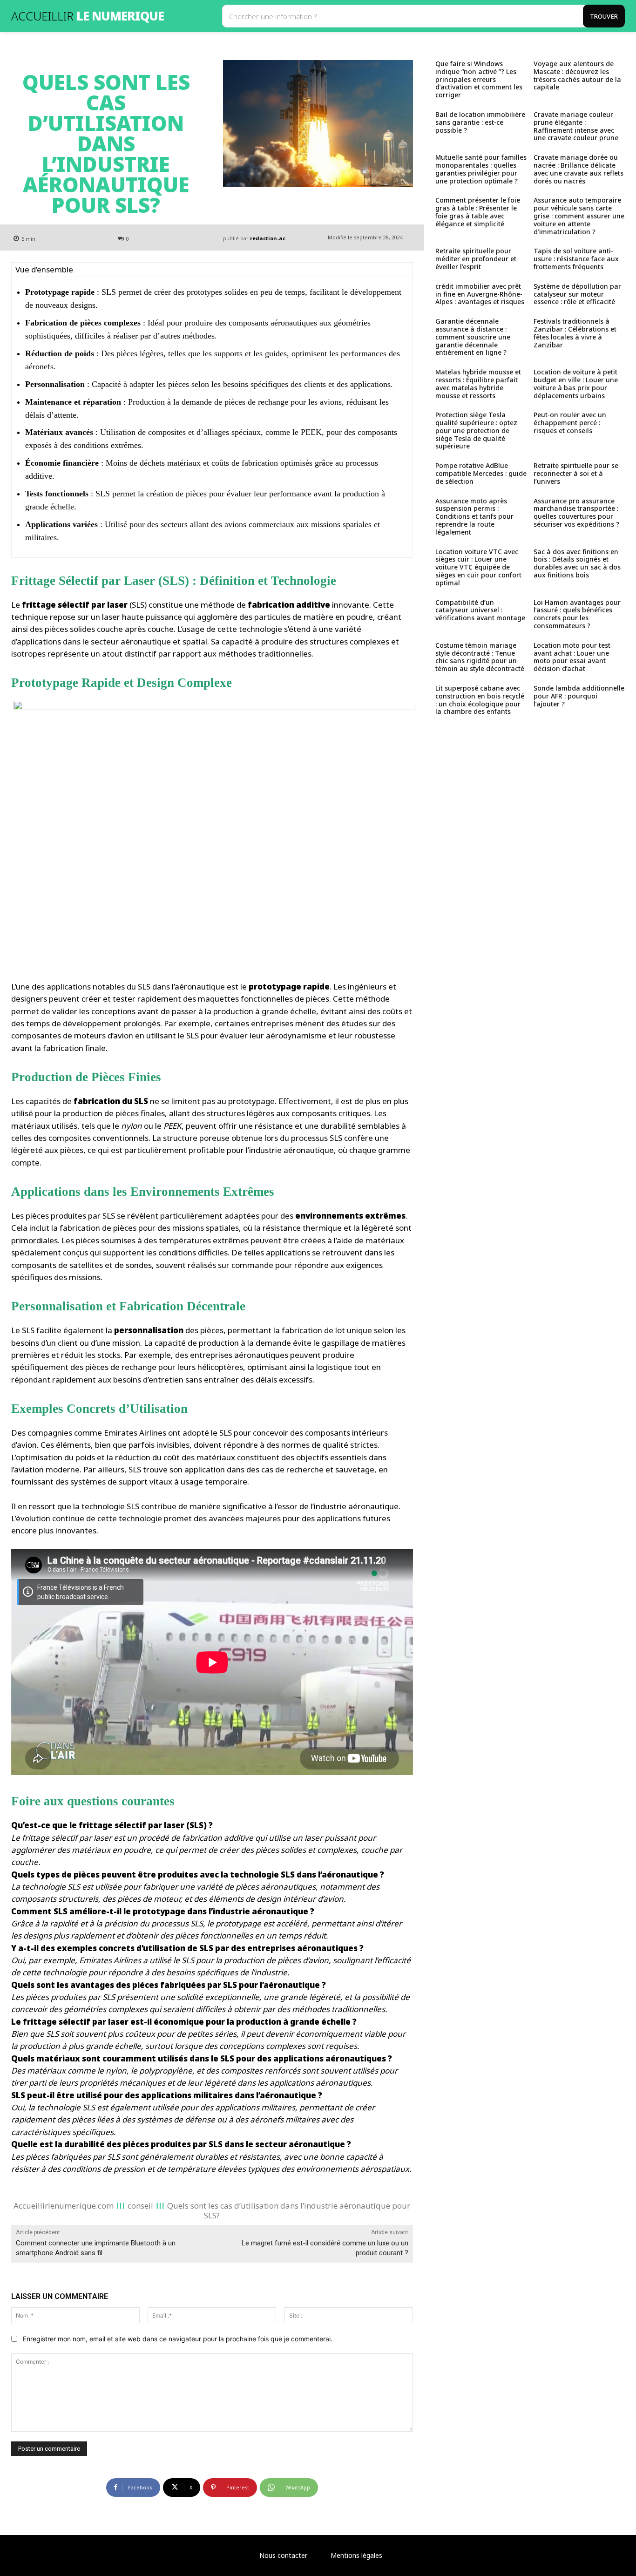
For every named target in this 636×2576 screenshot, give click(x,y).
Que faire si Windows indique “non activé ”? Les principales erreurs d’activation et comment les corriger (479, 79)
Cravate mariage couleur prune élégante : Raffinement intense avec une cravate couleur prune (576, 126)
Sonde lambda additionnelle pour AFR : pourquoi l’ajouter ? (579, 696)
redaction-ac (268, 238)
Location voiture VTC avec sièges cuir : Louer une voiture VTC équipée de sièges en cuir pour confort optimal (478, 567)
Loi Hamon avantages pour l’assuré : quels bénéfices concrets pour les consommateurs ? (577, 614)
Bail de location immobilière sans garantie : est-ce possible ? (480, 122)
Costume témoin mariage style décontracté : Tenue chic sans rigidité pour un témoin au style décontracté (480, 657)
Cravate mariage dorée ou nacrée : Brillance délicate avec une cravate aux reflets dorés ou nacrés (578, 169)
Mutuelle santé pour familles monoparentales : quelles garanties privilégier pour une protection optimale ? (481, 169)
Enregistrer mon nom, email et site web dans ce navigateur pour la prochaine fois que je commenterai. (178, 2339)
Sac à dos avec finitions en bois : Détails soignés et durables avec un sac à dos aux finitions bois (577, 563)
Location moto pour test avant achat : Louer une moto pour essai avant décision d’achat (572, 657)
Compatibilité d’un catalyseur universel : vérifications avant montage (480, 610)
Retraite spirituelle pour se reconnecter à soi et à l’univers (576, 473)
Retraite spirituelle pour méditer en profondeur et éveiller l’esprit (476, 259)
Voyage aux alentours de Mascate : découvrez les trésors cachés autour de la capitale (577, 75)
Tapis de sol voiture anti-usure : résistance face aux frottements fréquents (576, 259)
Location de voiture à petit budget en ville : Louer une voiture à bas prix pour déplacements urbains (576, 383)
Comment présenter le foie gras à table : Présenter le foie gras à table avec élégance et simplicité (478, 212)
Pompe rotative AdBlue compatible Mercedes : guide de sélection (481, 473)
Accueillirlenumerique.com (64, 2206)
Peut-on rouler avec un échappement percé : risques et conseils (570, 423)
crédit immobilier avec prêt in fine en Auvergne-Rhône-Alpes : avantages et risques (480, 294)
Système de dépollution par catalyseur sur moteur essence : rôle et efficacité (577, 294)
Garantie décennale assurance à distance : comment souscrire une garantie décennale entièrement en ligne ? (473, 337)
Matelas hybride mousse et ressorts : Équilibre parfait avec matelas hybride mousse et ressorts (478, 383)
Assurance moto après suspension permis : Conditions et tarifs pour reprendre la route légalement (474, 516)
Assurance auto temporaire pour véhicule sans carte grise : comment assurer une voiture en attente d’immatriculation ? (579, 216)
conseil (140, 2206)
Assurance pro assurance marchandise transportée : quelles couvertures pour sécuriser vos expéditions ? (576, 512)
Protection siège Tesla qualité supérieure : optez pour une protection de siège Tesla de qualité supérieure (476, 430)
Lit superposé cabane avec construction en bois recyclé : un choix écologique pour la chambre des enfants (480, 700)
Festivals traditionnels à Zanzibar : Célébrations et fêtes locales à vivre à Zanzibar (575, 333)
